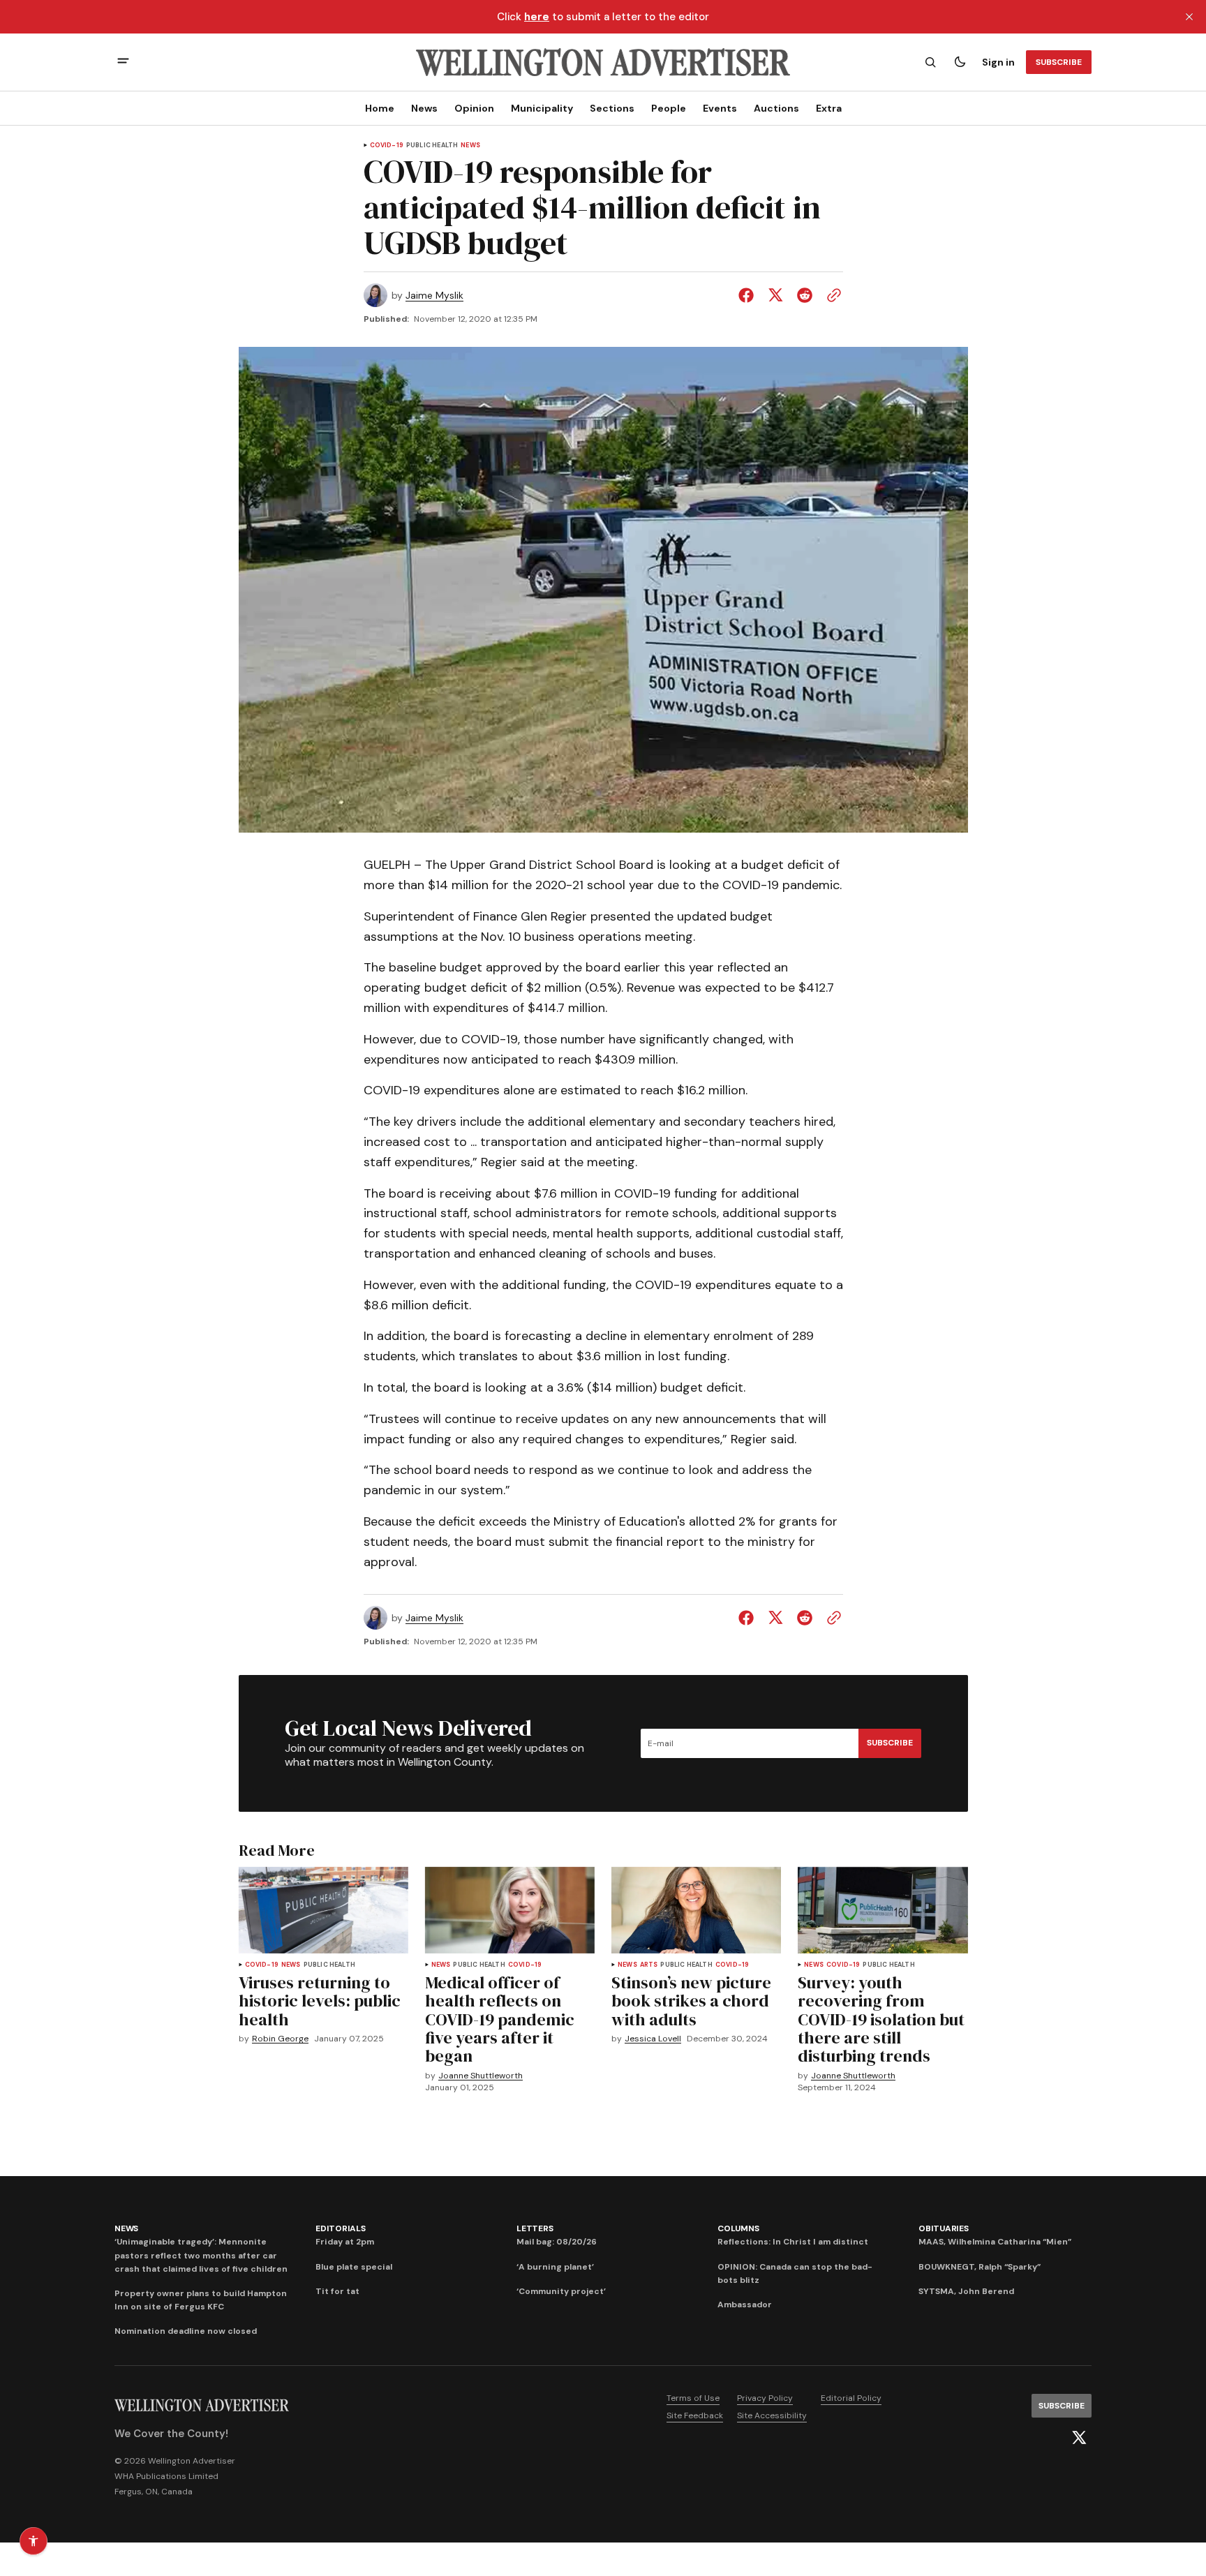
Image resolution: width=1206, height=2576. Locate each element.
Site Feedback (695, 2415)
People (669, 108)
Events (720, 108)
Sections (612, 108)
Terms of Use (693, 2398)
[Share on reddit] (805, 295)
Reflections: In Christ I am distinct (793, 2242)
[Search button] (930, 62)
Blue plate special (354, 2267)
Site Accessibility (772, 2415)
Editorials (341, 2228)
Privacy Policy (765, 2398)
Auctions (776, 108)
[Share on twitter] (775, 295)
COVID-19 (387, 146)
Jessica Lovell (653, 2039)
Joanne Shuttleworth (481, 2076)
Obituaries (944, 2228)
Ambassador (745, 2305)
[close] (1189, 17)
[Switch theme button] (960, 62)
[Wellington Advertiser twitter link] (1079, 2438)
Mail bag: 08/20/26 (557, 2242)
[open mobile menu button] (123, 62)
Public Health (432, 146)
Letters (535, 2228)
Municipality (542, 108)
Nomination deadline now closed (186, 2331)
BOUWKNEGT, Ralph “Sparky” (980, 2267)
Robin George (280, 2039)
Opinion (474, 108)
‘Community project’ (561, 2291)
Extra (829, 108)
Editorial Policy (851, 2398)
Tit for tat (337, 2291)
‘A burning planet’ (555, 2267)
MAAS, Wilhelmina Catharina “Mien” (995, 2242)
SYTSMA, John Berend (966, 2291)
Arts (649, 1965)
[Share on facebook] (749, 295)
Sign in (998, 62)
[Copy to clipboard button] (831, 295)
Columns (738, 2228)
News (424, 108)
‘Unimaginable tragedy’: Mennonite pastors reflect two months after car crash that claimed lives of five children (201, 2255)
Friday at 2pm (345, 2242)
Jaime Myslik (434, 296)
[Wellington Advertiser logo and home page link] (603, 62)
